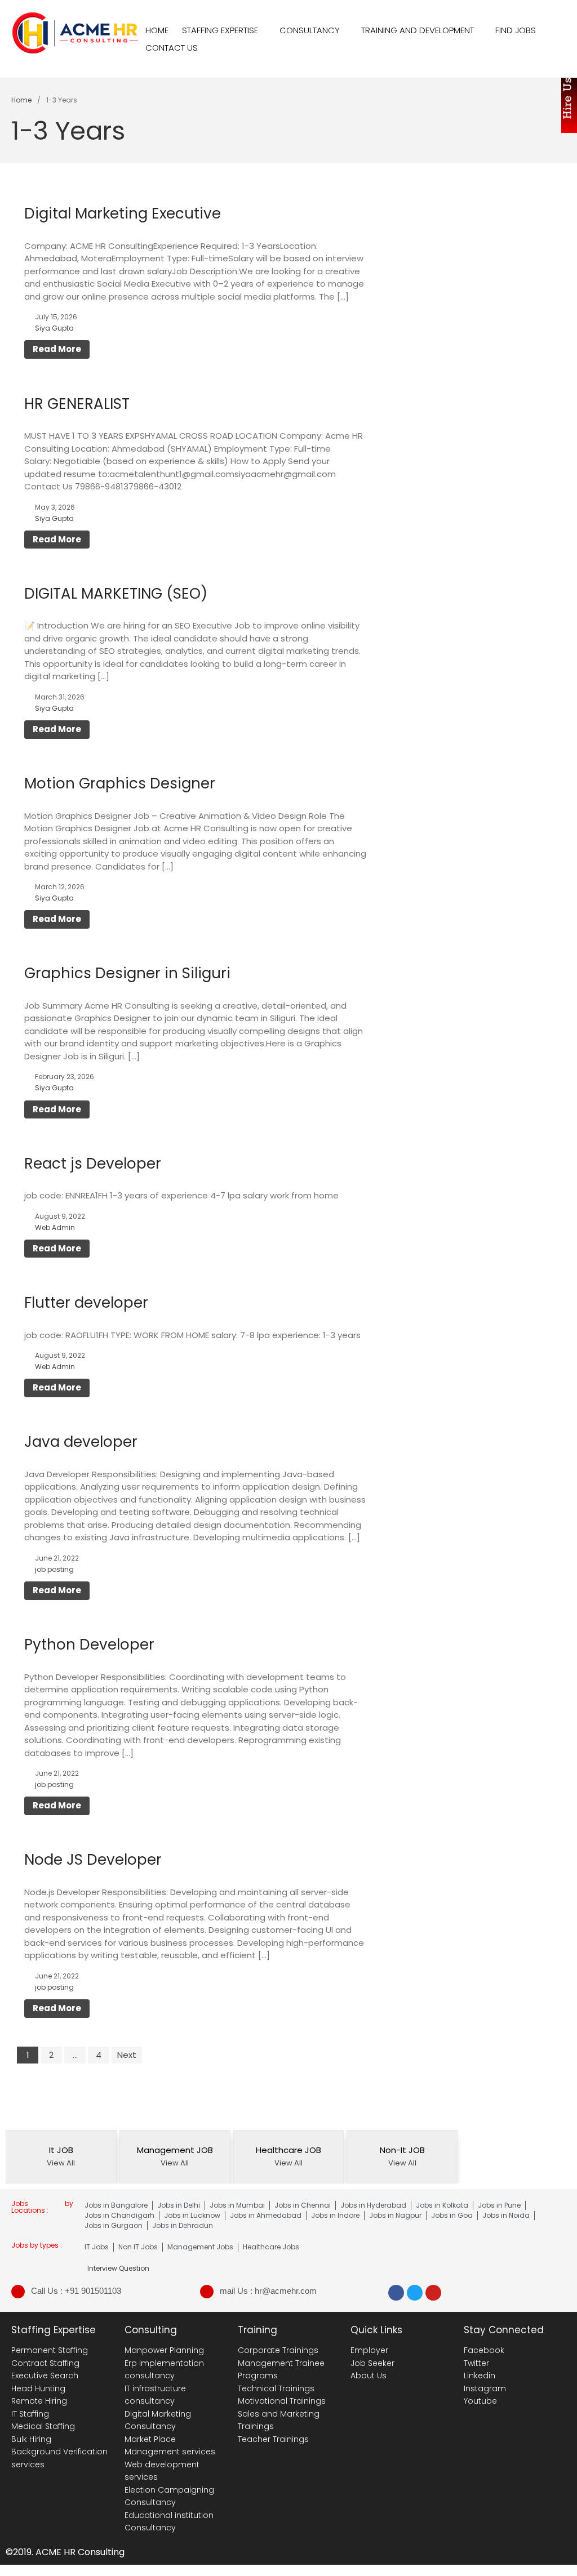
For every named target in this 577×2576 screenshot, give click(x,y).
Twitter (476, 2363)
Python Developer (89, 1644)
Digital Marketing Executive (123, 213)
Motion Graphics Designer (120, 783)
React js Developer (93, 1164)
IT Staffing (30, 2414)
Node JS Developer (93, 1860)
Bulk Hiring (31, 2439)
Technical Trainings (276, 2388)
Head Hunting (38, 2388)
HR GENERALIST (77, 404)
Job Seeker (372, 2363)
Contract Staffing (45, 2363)
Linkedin (480, 2376)
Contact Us (172, 48)
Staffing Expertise (220, 30)
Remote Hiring (39, 2401)
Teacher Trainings (273, 2439)
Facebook (484, 2350)
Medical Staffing (43, 2426)
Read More (57, 349)
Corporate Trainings (278, 2350)
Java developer (81, 1442)
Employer (369, 2350)
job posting (54, 1569)
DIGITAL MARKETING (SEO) (116, 594)
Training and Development (418, 30)
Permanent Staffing (50, 2350)
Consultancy (310, 30)
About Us (369, 2376)
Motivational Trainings (282, 2401)
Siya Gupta (54, 328)
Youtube (480, 2401)
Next (127, 2055)
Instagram (485, 2388)
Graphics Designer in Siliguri (127, 973)
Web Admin (55, 1227)
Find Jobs (516, 30)
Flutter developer (86, 1303)
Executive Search (45, 2376)
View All (61, 2163)
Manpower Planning (164, 2350)
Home (157, 30)
